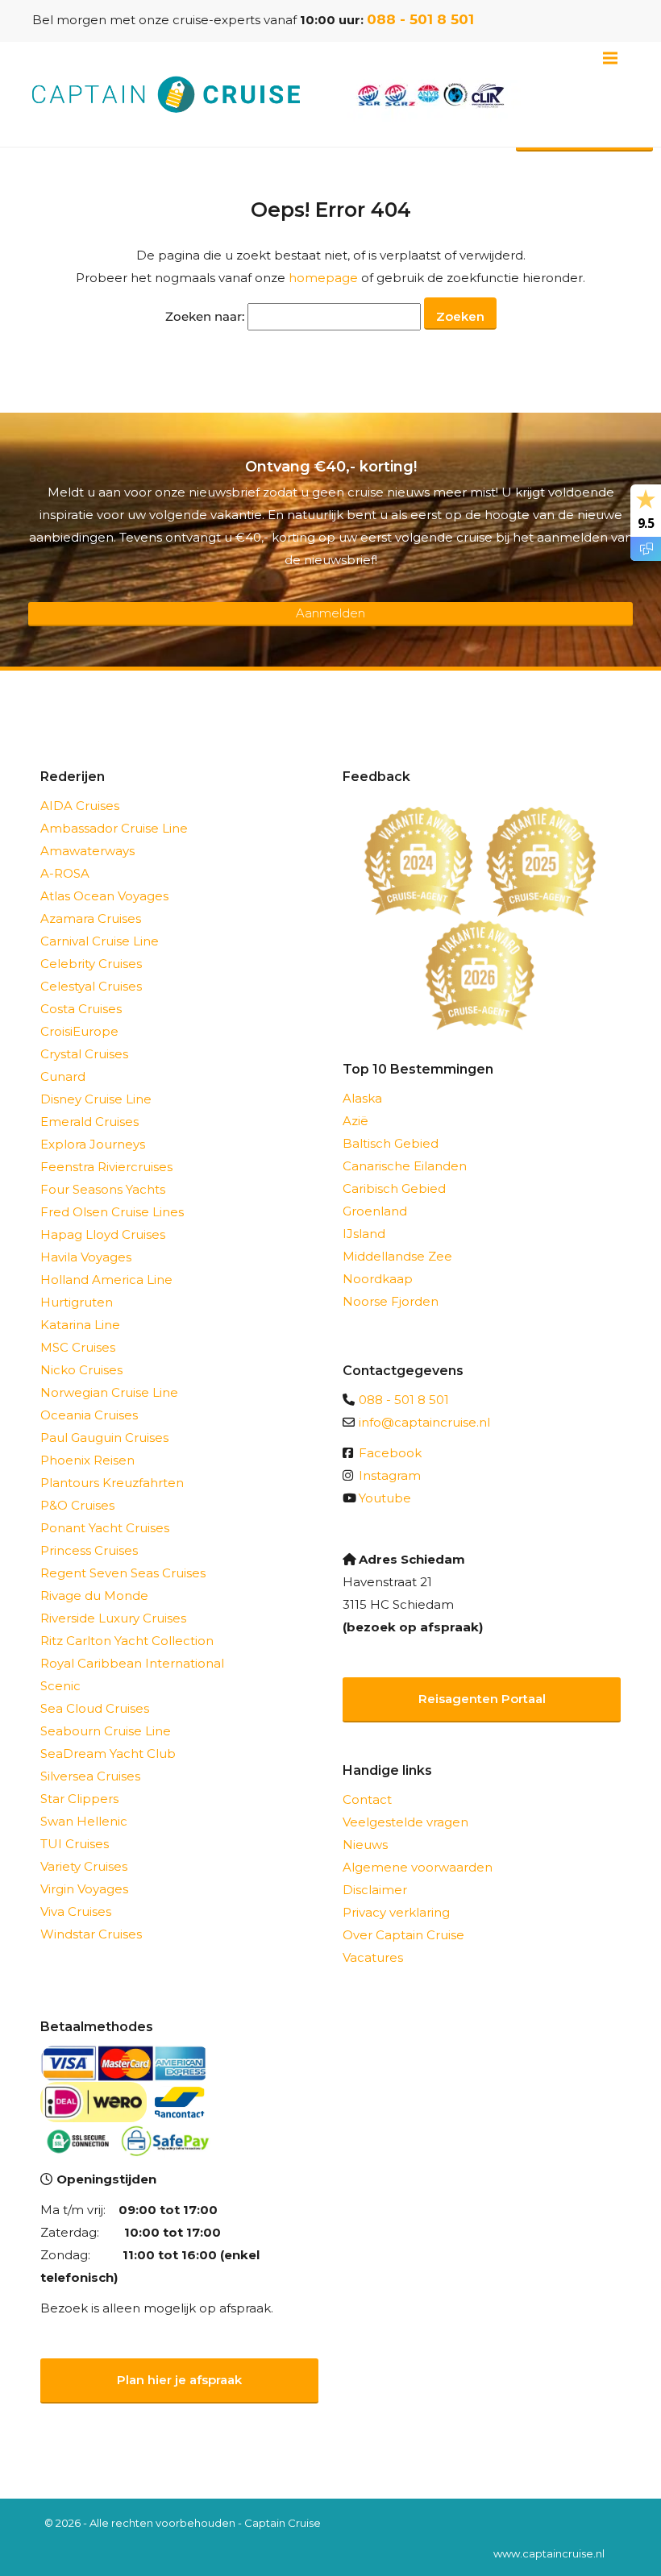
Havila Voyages (86, 1257)
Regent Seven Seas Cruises (123, 1573)
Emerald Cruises (89, 1122)
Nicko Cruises (81, 1370)
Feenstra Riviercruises (106, 1167)
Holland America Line (106, 1280)
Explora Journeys (93, 1144)
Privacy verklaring (396, 1912)
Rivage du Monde (94, 1595)
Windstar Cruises (91, 1934)
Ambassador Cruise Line (114, 828)
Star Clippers (79, 1799)
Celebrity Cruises (91, 964)
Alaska (362, 1098)
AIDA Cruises (80, 806)
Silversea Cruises (90, 1776)
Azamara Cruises (91, 918)
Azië (355, 1121)
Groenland (375, 1211)
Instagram (390, 1475)
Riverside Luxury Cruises (113, 1618)
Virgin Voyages (84, 1889)
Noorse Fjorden (391, 1301)
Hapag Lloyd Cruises (103, 1234)
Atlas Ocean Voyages (104, 896)
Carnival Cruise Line (100, 941)
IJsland (364, 1234)
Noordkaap (378, 1279)
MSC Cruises (78, 1347)
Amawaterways (87, 851)
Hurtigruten (77, 1302)
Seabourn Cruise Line (106, 1731)
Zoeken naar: (205, 316)
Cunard (63, 1076)
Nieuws (365, 1845)
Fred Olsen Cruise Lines (112, 1212)
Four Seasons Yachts (103, 1189)
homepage (323, 278)
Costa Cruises (81, 1009)
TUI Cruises (75, 1844)
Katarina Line (80, 1325)
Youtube (385, 1498)
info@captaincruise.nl (424, 1422)
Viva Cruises (76, 1911)
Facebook (390, 1453)
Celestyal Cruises (91, 986)
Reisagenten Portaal (482, 1699)
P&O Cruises (77, 1505)
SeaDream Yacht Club (108, 1753)
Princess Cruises (89, 1550)
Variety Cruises (84, 1866)
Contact (367, 1799)
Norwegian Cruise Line (109, 1392)
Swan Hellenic (84, 1821)
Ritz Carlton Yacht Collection (127, 1641)
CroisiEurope (79, 1031)
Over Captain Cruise (403, 1935)
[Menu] (610, 58)
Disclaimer (375, 1890)
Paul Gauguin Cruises (104, 1438)
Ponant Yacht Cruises (105, 1528)
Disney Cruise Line (96, 1099)
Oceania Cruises (89, 1415)
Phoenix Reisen (87, 1460)
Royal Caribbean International (132, 1663)
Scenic (60, 1686)
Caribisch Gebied (394, 1188)
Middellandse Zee (397, 1256)
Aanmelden (330, 613)
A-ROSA (65, 873)
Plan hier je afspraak (179, 2380)
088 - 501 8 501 (420, 19)
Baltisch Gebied (391, 1143)
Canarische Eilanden (405, 1166)
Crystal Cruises (84, 1054)
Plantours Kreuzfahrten (112, 1483)
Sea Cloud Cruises (95, 1708)
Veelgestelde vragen (405, 1822)
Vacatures (373, 1957)
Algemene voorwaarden (418, 1867)
